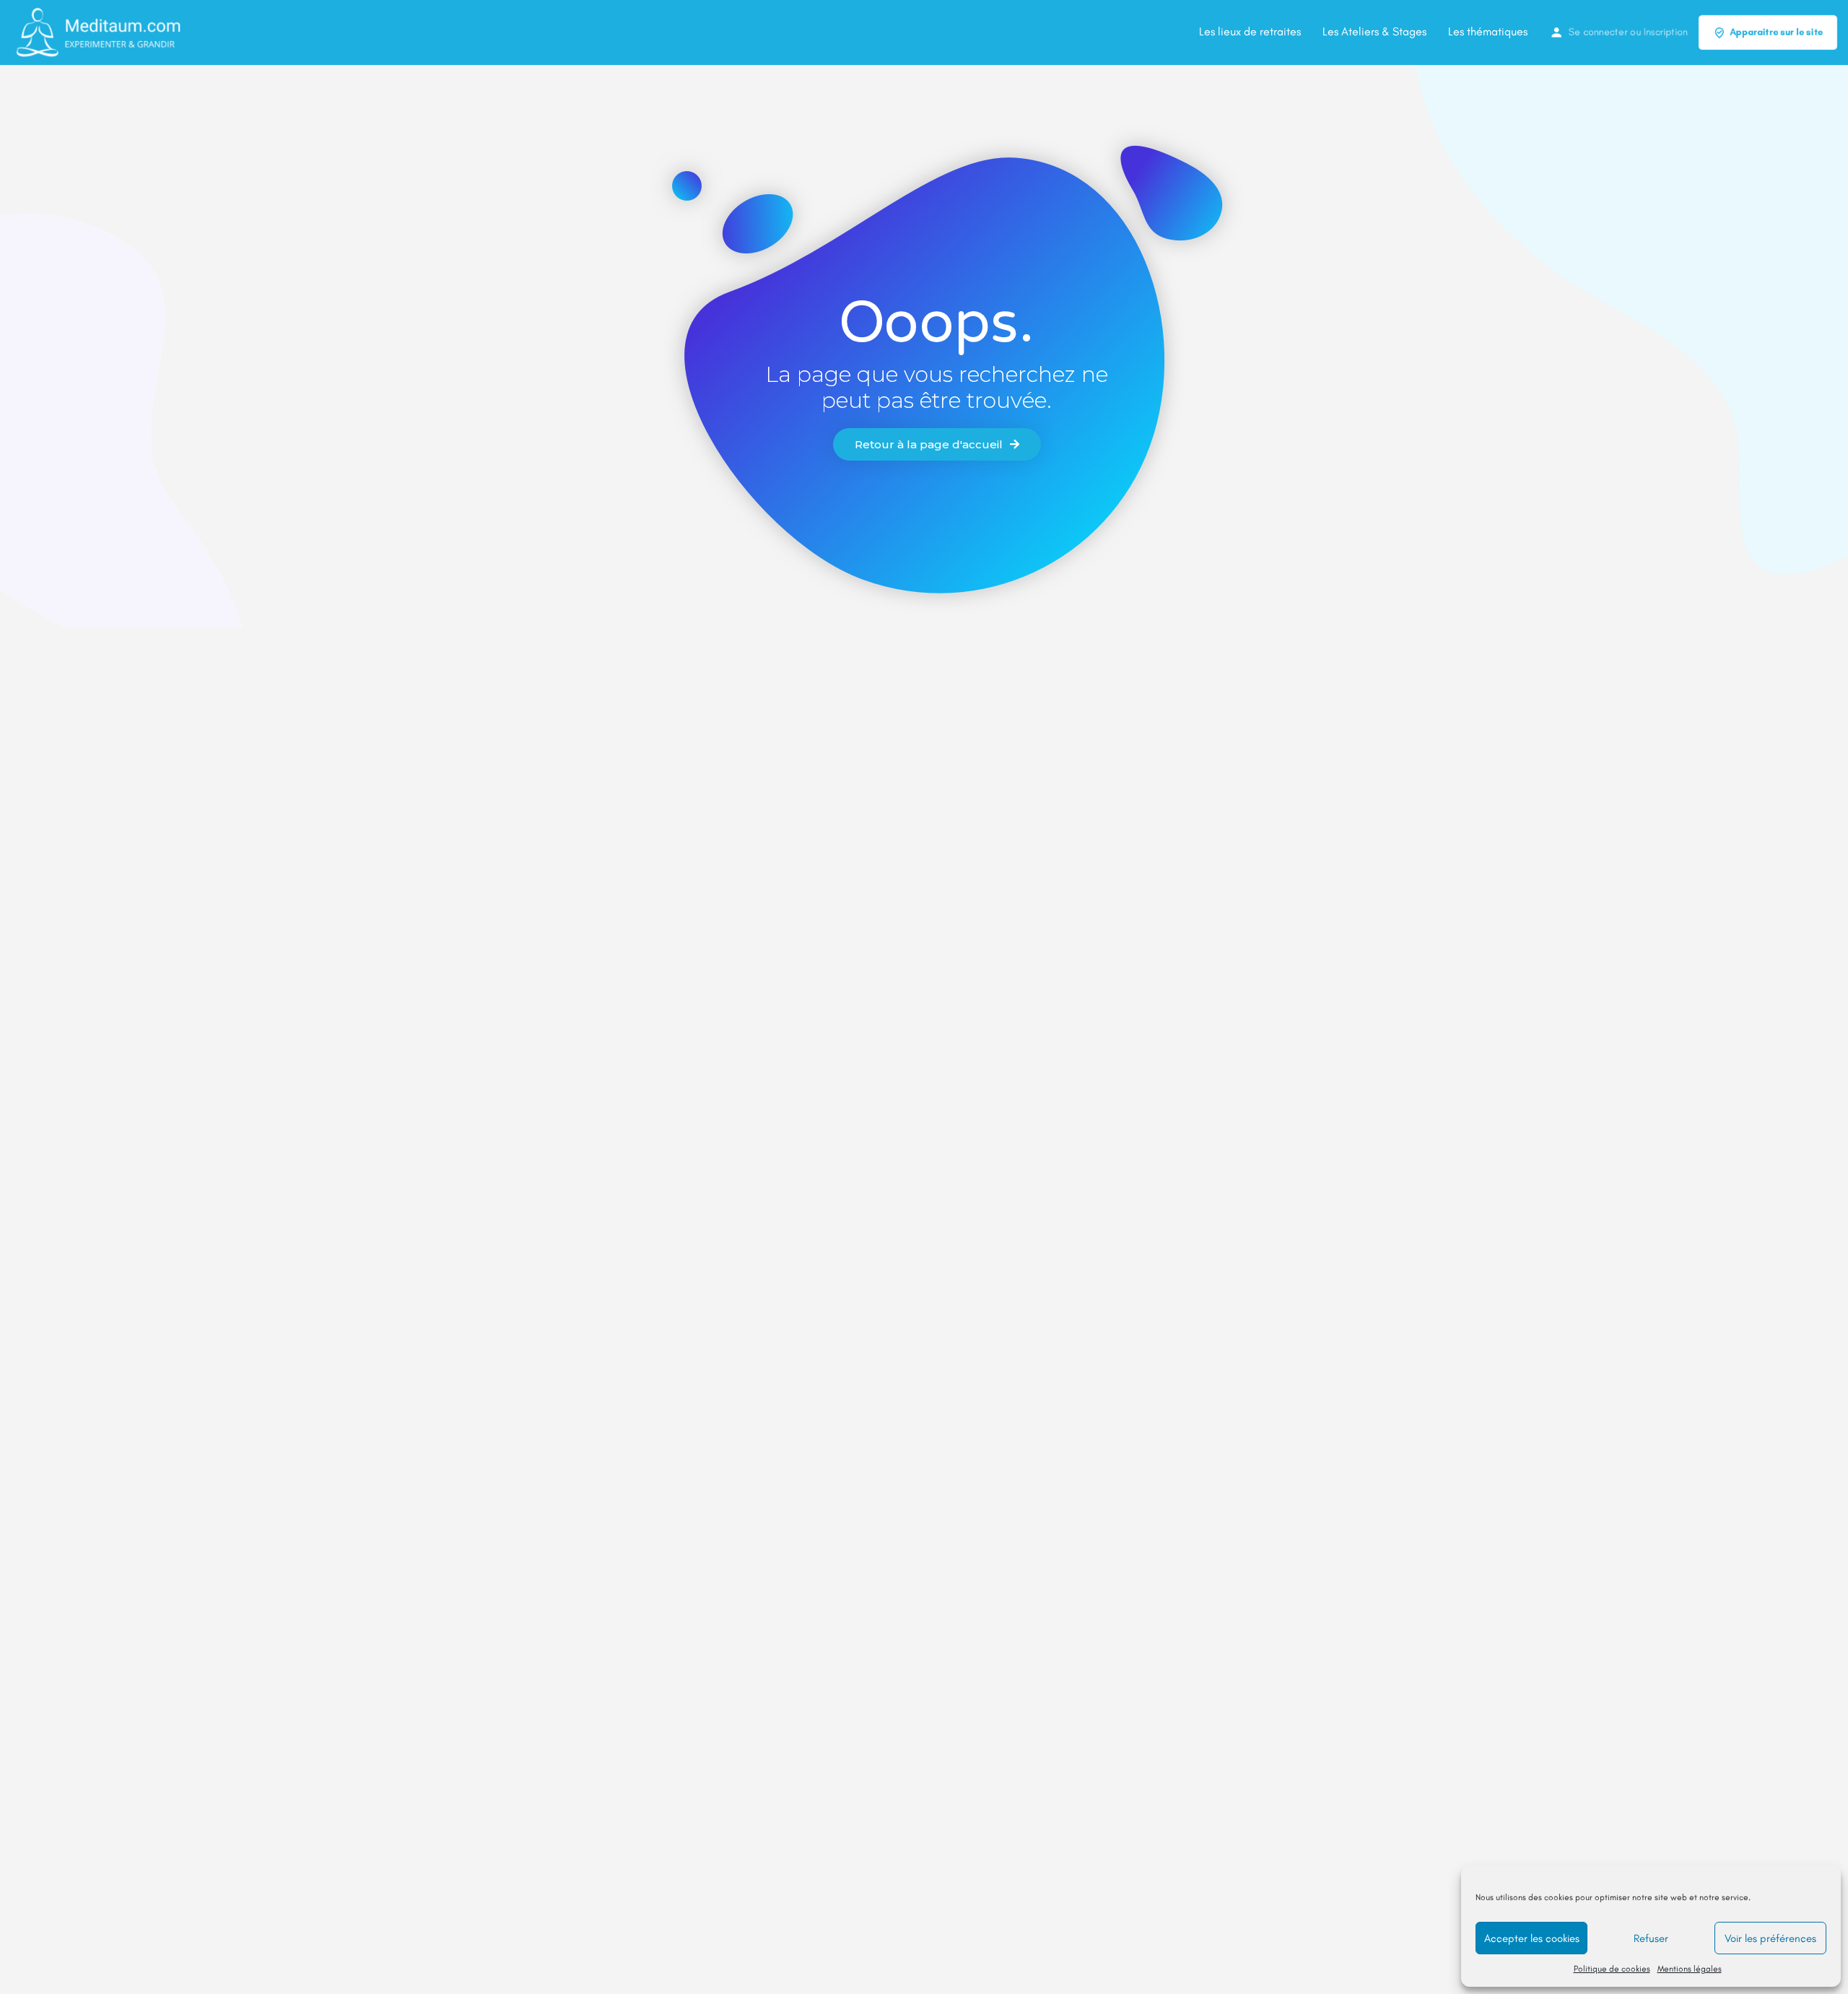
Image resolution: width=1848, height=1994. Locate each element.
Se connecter (1598, 32)
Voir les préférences (1770, 1938)
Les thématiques (1488, 31)
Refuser (1651, 1938)
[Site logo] (99, 31)
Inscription (1666, 32)
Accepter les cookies (1532, 1938)
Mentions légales (1690, 1969)
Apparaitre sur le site (1776, 32)
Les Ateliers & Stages (1374, 31)
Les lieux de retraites (1250, 31)
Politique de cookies (1612, 1969)
